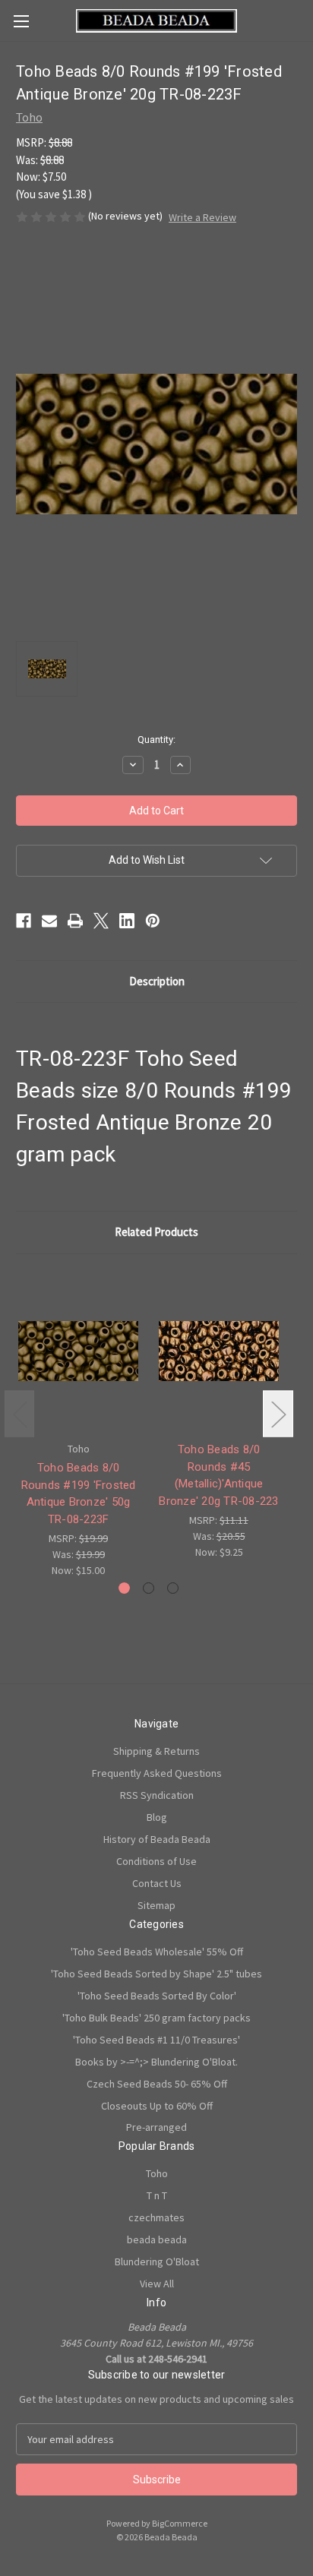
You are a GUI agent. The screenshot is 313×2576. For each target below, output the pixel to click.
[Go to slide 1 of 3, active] (124, 1588)
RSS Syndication (157, 1795)
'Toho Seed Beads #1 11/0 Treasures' (156, 2040)
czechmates (156, 2217)
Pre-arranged (156, 2127)
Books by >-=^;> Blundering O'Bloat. (156, 2062)
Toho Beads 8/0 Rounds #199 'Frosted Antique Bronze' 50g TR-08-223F (79, 1493)
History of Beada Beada (157, 1839)
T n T (157, 2195)
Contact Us (157, 1883)
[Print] (75, 921)
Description (157, 981)
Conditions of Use (156, 1861)
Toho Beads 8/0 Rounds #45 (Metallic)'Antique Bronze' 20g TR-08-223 (218, 1475)
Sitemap (156, 1905)
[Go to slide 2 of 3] (149, 1588)
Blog (157, 1817)
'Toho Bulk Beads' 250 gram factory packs (156, 2018)
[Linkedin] (127, 921)
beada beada (157, 2239)
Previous (20, 1414)
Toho (157, 2173)
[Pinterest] (153, 921)
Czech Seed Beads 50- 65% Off (157, 2084)
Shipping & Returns (156, 1751)
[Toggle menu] (21, 21)
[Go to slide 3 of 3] (173, 1588)
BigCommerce (180, 2523)
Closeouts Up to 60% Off (157, 2106)
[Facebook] (24, 921)
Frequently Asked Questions (157, 1773)
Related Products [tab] (156, 1232)
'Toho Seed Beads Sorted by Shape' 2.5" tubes (156, 1974)
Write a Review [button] (202, 217)
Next (278, 1414)
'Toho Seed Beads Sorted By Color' (157, 1996)
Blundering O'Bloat (157, 2262)
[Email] (49, 921)
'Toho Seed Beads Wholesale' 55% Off (157, 1952)
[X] (101, 921)
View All (157, 2284)
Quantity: (156, 740)
